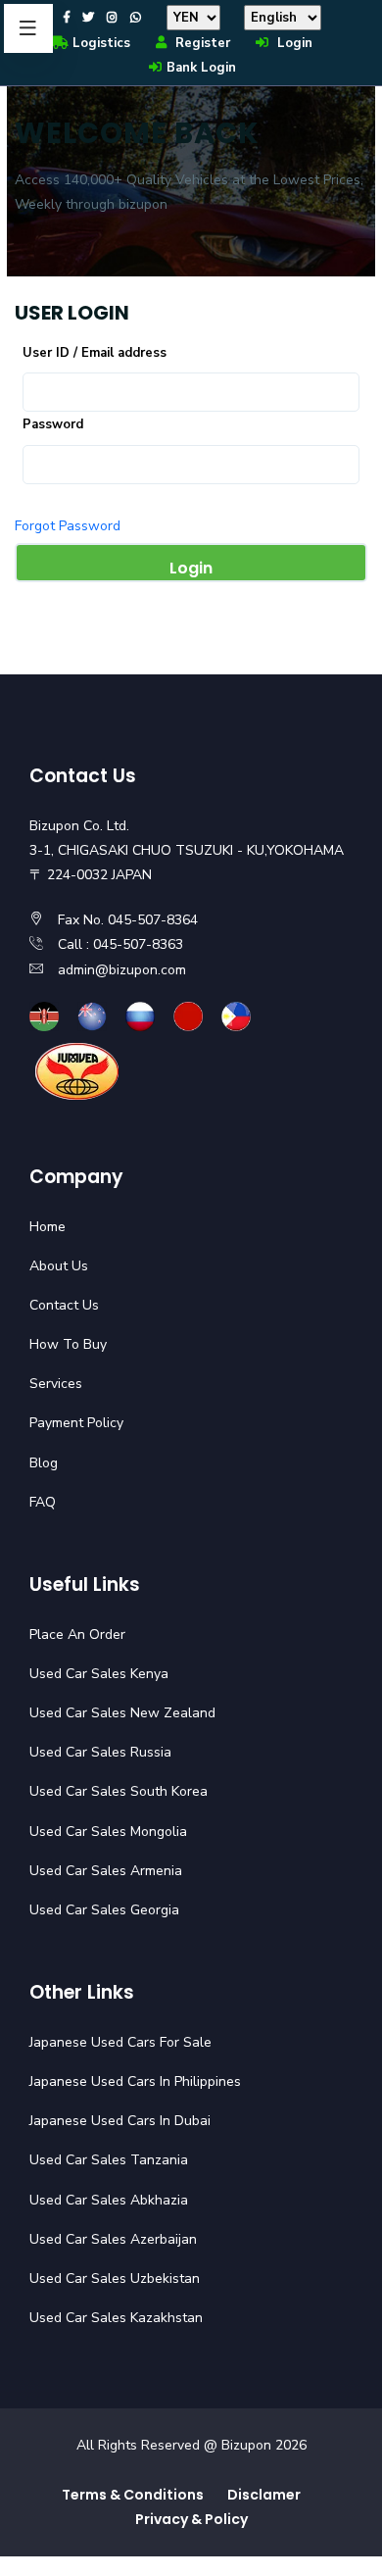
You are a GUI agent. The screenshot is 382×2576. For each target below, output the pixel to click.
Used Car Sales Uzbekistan (115, 2279)
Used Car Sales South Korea (119, 1791)
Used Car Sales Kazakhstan (116, 2318)
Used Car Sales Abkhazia (109, 2200)
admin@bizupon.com (122, 970)
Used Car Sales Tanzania (109, 2160)
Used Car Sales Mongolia (108, 1832)
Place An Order (77, 1635)
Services (56, 1384)
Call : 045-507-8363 (120, 944)
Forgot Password (68, 526)
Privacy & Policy (191, 2519)
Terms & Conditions (133, 2495)
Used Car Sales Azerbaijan (113, 2239)
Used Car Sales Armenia (106, 1871)
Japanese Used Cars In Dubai (120, 2121)
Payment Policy (76, 1423)
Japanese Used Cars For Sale (120, 2042)
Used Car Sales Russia (100, 1752)
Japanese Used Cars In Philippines (135, 2081)
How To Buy (68, 1344)
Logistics (101, 43)
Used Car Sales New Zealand (122, 1713)
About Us (59, 1266)
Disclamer (264, 2495)
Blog (44, 1463)
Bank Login (201, 68)
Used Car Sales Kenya (99, 1674)
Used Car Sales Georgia (104, 1910)
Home (48, 1227)
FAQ (43, 1502)
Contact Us (64, 1305)
